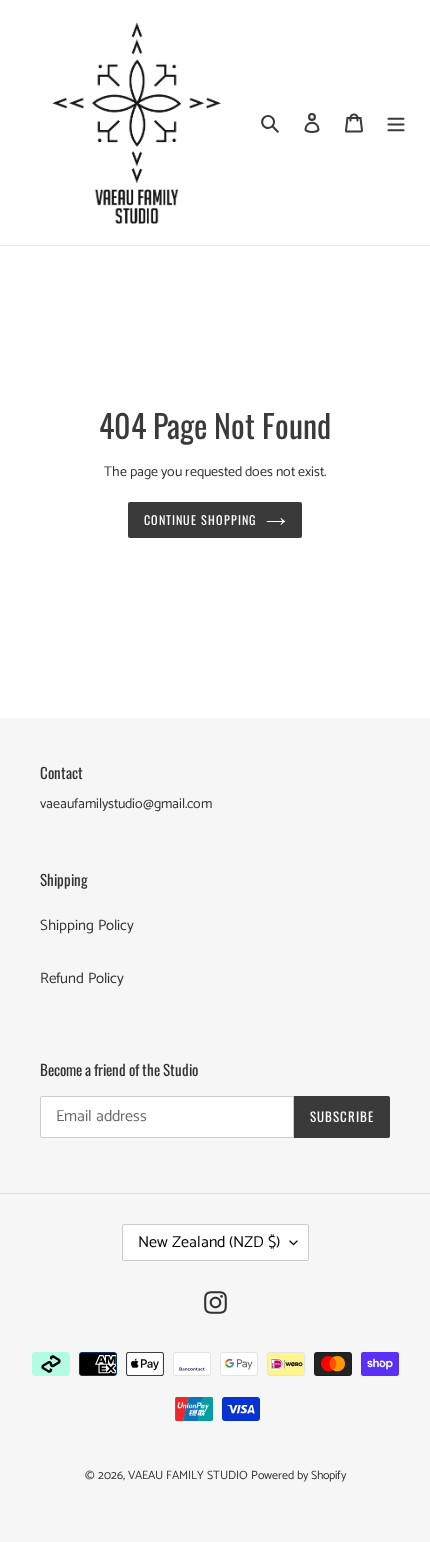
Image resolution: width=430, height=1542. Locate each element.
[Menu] (396, 122)
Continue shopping (200, 520)
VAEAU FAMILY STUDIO (189, 1475)
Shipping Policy (87, 925)
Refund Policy (82, 978)
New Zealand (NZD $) (209, 1242)
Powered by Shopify (298, 1475)
